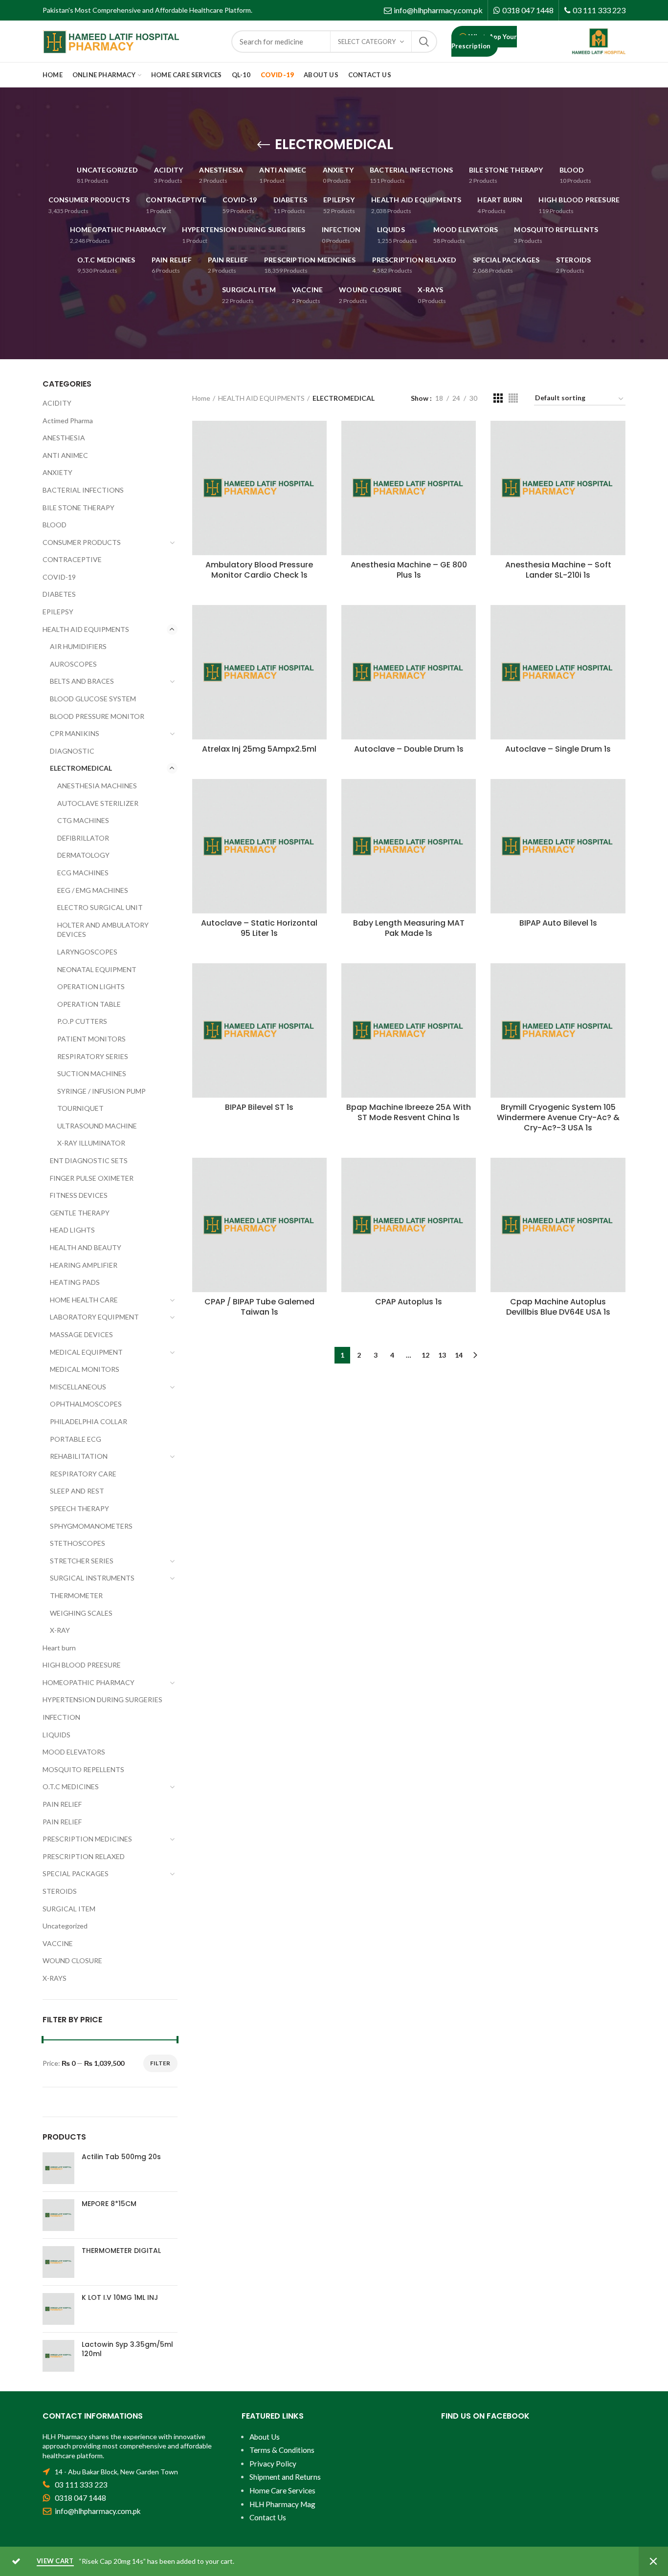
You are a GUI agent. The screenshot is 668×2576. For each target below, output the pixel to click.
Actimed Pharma (68, 421)
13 (442, 1355)
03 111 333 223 (599, 10)
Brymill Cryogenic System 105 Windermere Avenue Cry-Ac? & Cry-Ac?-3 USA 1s (558, 1118)
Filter (160, 2063)
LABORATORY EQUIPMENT (94, 1317)
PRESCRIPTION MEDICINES (87, 1839)
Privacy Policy (273, 2464)
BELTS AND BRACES (82, 681)
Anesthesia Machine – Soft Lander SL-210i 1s (558, 570)
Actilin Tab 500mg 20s (121, 2157)
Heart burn (59, 1648)
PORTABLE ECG (76, 1439)
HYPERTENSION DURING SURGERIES (102, 1699)
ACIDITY (57, 403)
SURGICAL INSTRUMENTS (92, 1578)
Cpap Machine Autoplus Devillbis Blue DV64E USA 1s (558, 1307)
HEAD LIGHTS (72, 1230)
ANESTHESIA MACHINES (97, 786)
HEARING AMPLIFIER (84, 1265)
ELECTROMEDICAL (81, 768)
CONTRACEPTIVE (72, 559)
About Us (265, 2437)
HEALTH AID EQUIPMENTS (261, 398)
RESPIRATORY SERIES (93, 1056)
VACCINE (58, 1943)
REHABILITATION (79, 1456)
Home (201, 398)
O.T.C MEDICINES (71, 1786)
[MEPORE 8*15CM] (58, 2215)
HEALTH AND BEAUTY (86, 1247)
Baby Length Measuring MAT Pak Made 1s (409, 929)
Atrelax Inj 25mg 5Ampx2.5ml (259, 749)
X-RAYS (55, 1978)
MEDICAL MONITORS (85, 1369)
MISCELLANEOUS (78, 1387)
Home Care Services (282, 2490)
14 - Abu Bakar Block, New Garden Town (116, 2472)
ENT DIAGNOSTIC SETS (89, 1160)
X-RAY (60, 1630)
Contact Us (268, 2517)
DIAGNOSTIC (72, 751)
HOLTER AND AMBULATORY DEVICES (103, 930)
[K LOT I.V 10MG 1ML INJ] (58, 2309)
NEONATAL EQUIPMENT (97, 969)
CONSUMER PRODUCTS (82, 542)
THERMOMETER (76, 1595)
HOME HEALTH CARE (84, 1300)
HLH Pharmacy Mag (282, 2504)
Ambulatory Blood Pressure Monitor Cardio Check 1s (259, 570)
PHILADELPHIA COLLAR (89, 1421)
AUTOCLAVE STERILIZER (98, 803)
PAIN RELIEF (62, 1804)
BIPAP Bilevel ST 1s (259, 1108)
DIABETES (59, 594)
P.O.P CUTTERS (82, 1021)
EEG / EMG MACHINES (93, 890)
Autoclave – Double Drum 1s (409, 749)
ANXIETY (57, 472)
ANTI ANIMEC (65, 455)
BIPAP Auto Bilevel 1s (558, 923)
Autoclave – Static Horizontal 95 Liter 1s (259, 929)
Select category (367, 42)
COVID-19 (59, 577)
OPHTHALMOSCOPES (86, 1404)
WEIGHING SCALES (81, 1613)
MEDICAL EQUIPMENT (86, 1352)
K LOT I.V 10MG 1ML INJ (120, 2297)
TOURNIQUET (80, 1108)
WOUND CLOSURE (72, 1960)
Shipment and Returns (285, 2477)
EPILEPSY (58, 612)
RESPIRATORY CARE (83, 1474)
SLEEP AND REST (77, 1491)
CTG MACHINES (83, 820)
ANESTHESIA (64, 438)
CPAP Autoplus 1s (409, 1302)
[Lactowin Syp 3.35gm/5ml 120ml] (58, 2356)
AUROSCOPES (73, 664)
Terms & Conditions (282, 2450)
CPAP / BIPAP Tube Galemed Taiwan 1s (259, 1307)
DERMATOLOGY (83, 855)
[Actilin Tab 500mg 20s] (58, 2168)
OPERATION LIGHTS (91, 986)
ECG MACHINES (83, 873)
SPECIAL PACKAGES (76, 1873)
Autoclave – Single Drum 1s (558, 749)
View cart (55, 2561)
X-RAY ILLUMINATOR (91, 1143)
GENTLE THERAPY (80, 1213)
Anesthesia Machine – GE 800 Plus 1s (409, 570)
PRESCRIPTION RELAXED (84, 1856)
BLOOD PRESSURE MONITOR (97, 716)
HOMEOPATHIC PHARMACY (89, 1682)
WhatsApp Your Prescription (484, 41)
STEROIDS (60, 1891)
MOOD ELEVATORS (74, 1752)
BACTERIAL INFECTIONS (83, 490)
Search (424, 42)
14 (459, 1355)
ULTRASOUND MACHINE (97, 1126)
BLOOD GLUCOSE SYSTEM (93, 699)
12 (425, 1355)
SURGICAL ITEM (69, 1909)
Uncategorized (65, 1926)
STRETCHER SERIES (82, 1561)
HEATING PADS (75, 1282)
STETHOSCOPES (78, 1543)
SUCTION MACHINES (92, 1073)
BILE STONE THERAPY (78, 508)
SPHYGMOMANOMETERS (91, 1526)
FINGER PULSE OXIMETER (92, 1178)
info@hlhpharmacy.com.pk (438, 10)
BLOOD (55, 525)
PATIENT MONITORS (91, 1039)
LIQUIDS (56, 1735)
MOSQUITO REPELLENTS (83, 1769)
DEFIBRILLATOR (83, 838)
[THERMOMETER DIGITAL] (58, 2262)
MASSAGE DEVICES (81, 1334)
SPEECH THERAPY (79, 1508)
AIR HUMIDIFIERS (78, 646)
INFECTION (61, 1717)
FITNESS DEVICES (79, 1195)
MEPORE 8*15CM (109, 2204)
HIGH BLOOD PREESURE (82, 1665)
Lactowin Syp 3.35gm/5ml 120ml (127, 2349)
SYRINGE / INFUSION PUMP (101, 1091)
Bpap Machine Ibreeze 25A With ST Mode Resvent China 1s (409, 1113)
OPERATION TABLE (89, 1004)
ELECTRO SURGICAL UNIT (100, 907)
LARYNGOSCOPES (87, 952)
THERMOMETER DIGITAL (121, 2251)
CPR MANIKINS (75, 733)
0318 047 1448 (528, 10)
